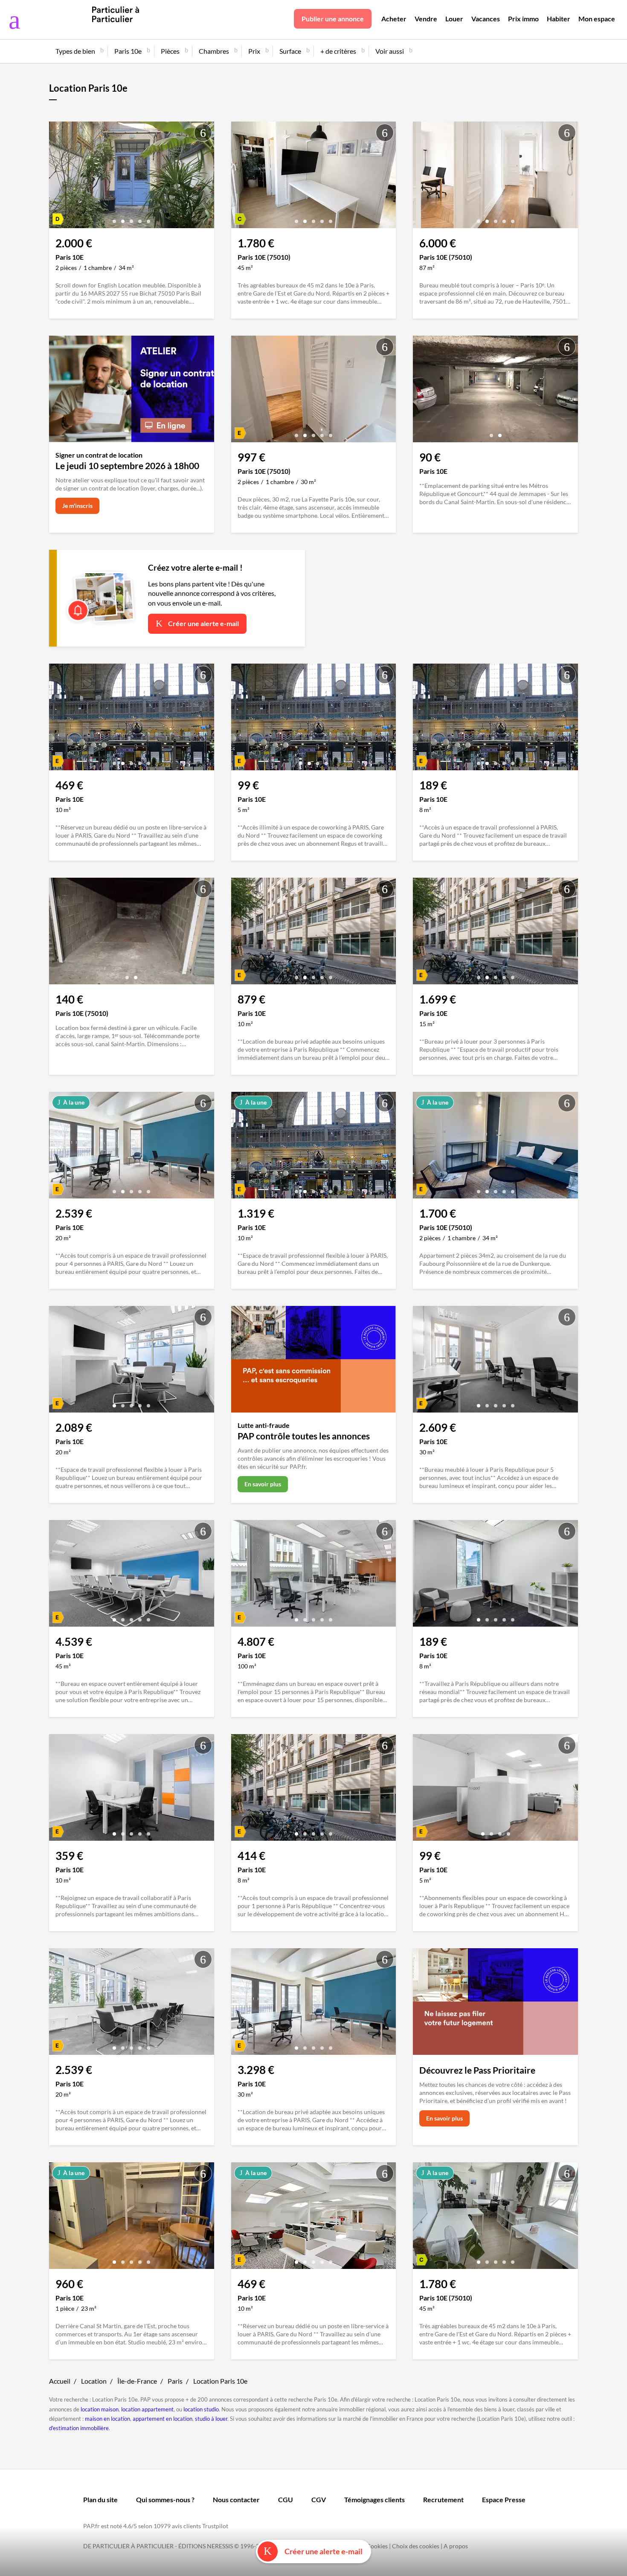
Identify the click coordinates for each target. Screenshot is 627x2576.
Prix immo (523, 19)
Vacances (486, 19)
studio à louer (211, 2419)
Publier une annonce (333, 19)
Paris (175, 2381)
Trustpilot (215, 2526)
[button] (114, 218)
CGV (319, 2499)
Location (94, 2381)
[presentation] (58, 177)
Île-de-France (137, 2381)
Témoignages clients (374, 2499)
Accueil (60, 2381)
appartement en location (163, 2419)
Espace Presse (504, 2499)
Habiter (559, 19)
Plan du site (100, 2499)
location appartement (147, 2409)
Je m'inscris (77, 506)
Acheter (394, 19)
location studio (201, 2409)
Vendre (426, 19)
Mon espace (597, 19)
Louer (454, 19)
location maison (100, 2409)
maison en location (107, 2419)
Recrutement (443, 2499)
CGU (286, 2499)
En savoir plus (263, 1484)
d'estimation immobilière (79, 2428)
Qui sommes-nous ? (165, 2499)
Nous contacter (236, 2499)
